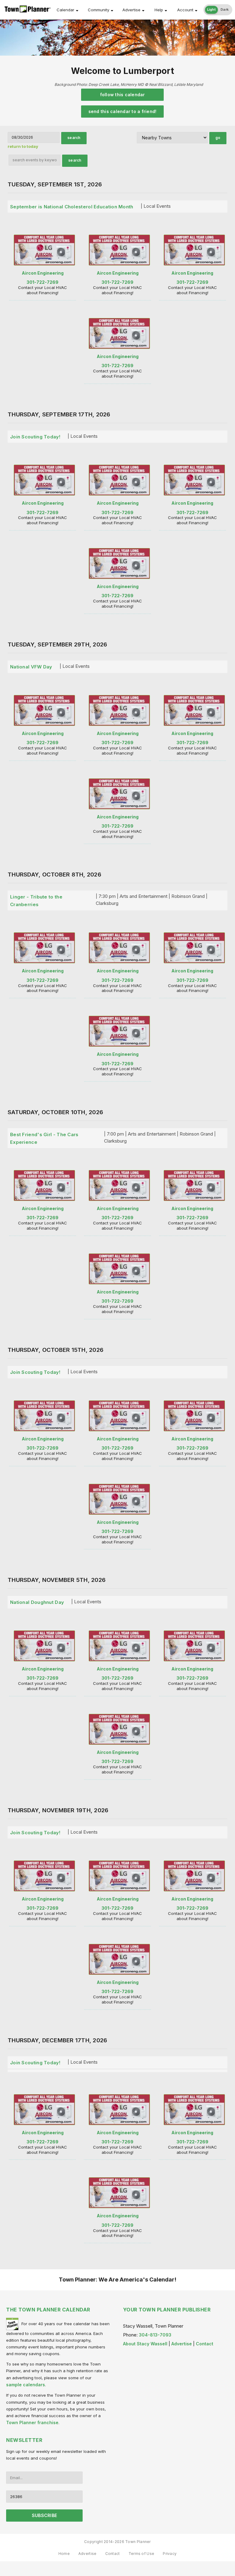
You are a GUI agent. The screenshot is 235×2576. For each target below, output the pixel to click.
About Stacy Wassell (145, 2344)
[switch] (218, 10)
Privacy (170, 2554)
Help (159, 10)
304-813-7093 (155, 2335)
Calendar (65, 10)
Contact (205, 2344)
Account (185, 10)
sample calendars (26, 2385)
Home (64, 2554)
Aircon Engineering (43, 273)
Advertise (131, 10)
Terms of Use (142, 2554)
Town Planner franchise (32, 2422)
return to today (23, 146)
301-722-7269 (43, 282)
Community (99, 10)
